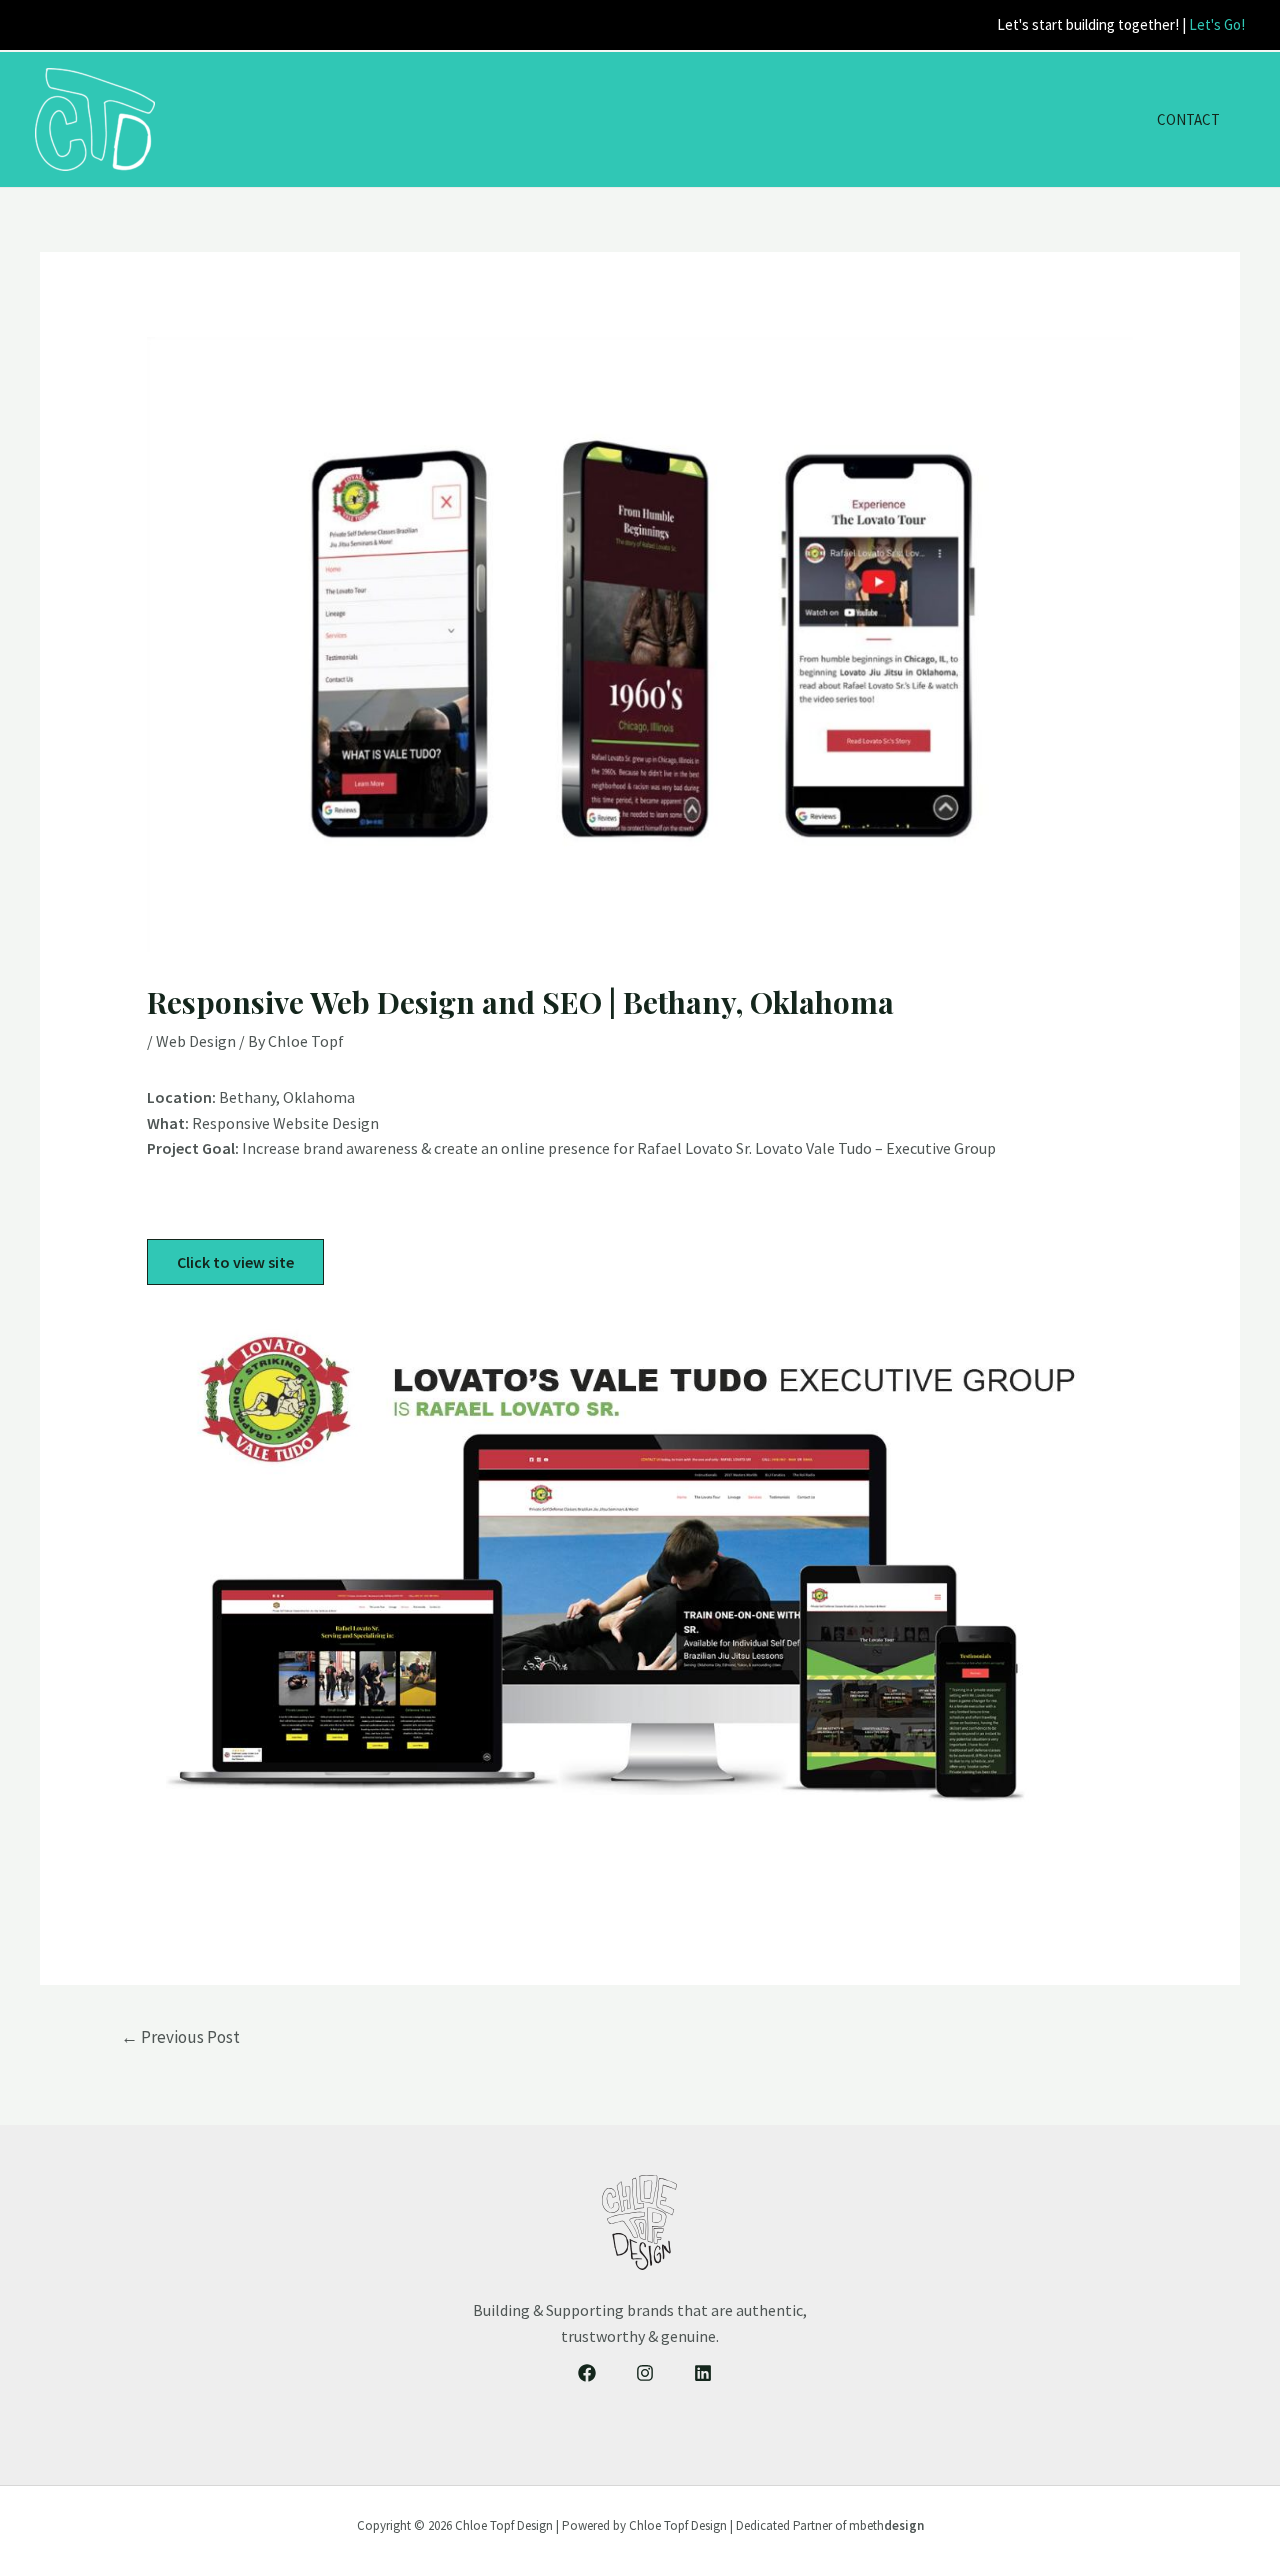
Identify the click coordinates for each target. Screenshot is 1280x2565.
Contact (1188, 119)
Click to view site (235, 1262)
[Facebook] (587, 2373)
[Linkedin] (703, 2373)
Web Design (196, 1041)
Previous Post (180, 2037)
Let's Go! (1217, 24)
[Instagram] (645, 2373)
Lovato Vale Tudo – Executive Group (875, 1148)
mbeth (886, 2525)
